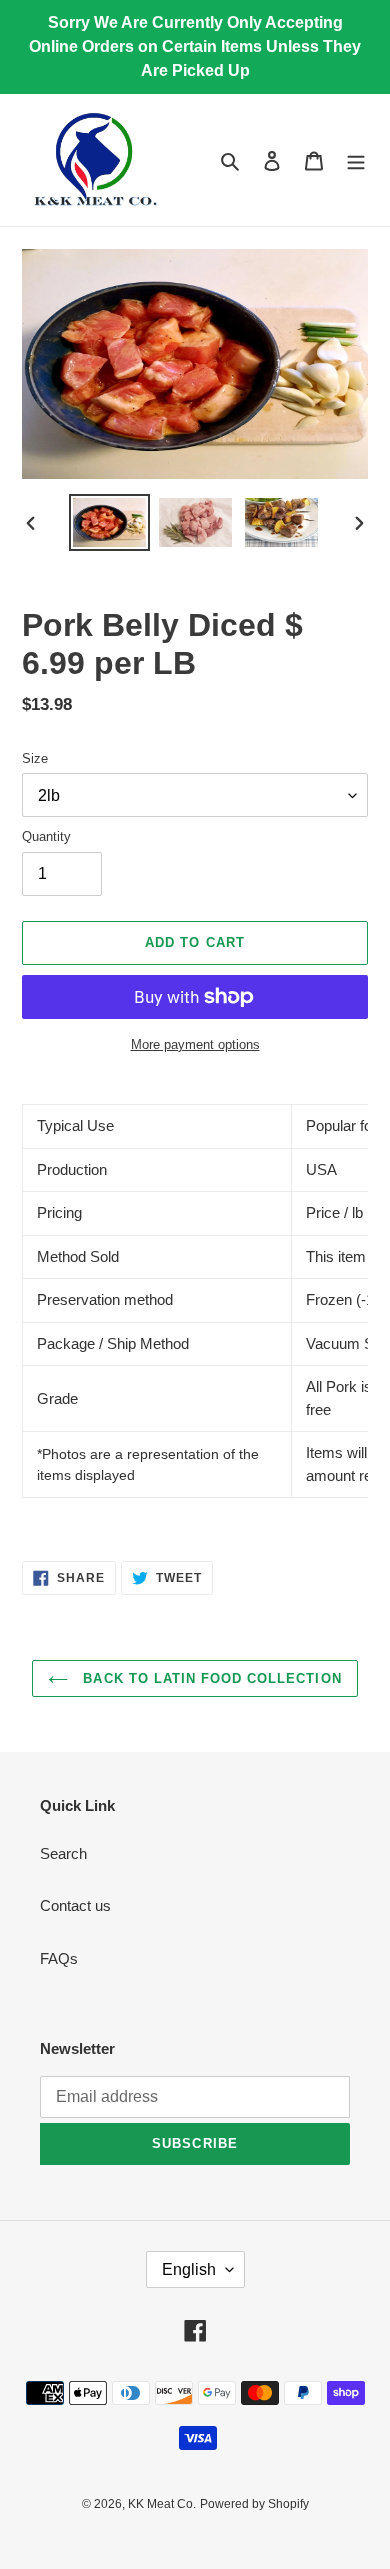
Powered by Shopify (254, 2504)
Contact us (75, 1905)
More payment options (195, 1044)
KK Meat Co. (162, 2504)
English (189, 2269)
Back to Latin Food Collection (209, 1678)
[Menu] (356, 160)
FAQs (59, 1958)
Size (35, 758)
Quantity (46, 836)
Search (63, 1853)
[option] (110, 522)
